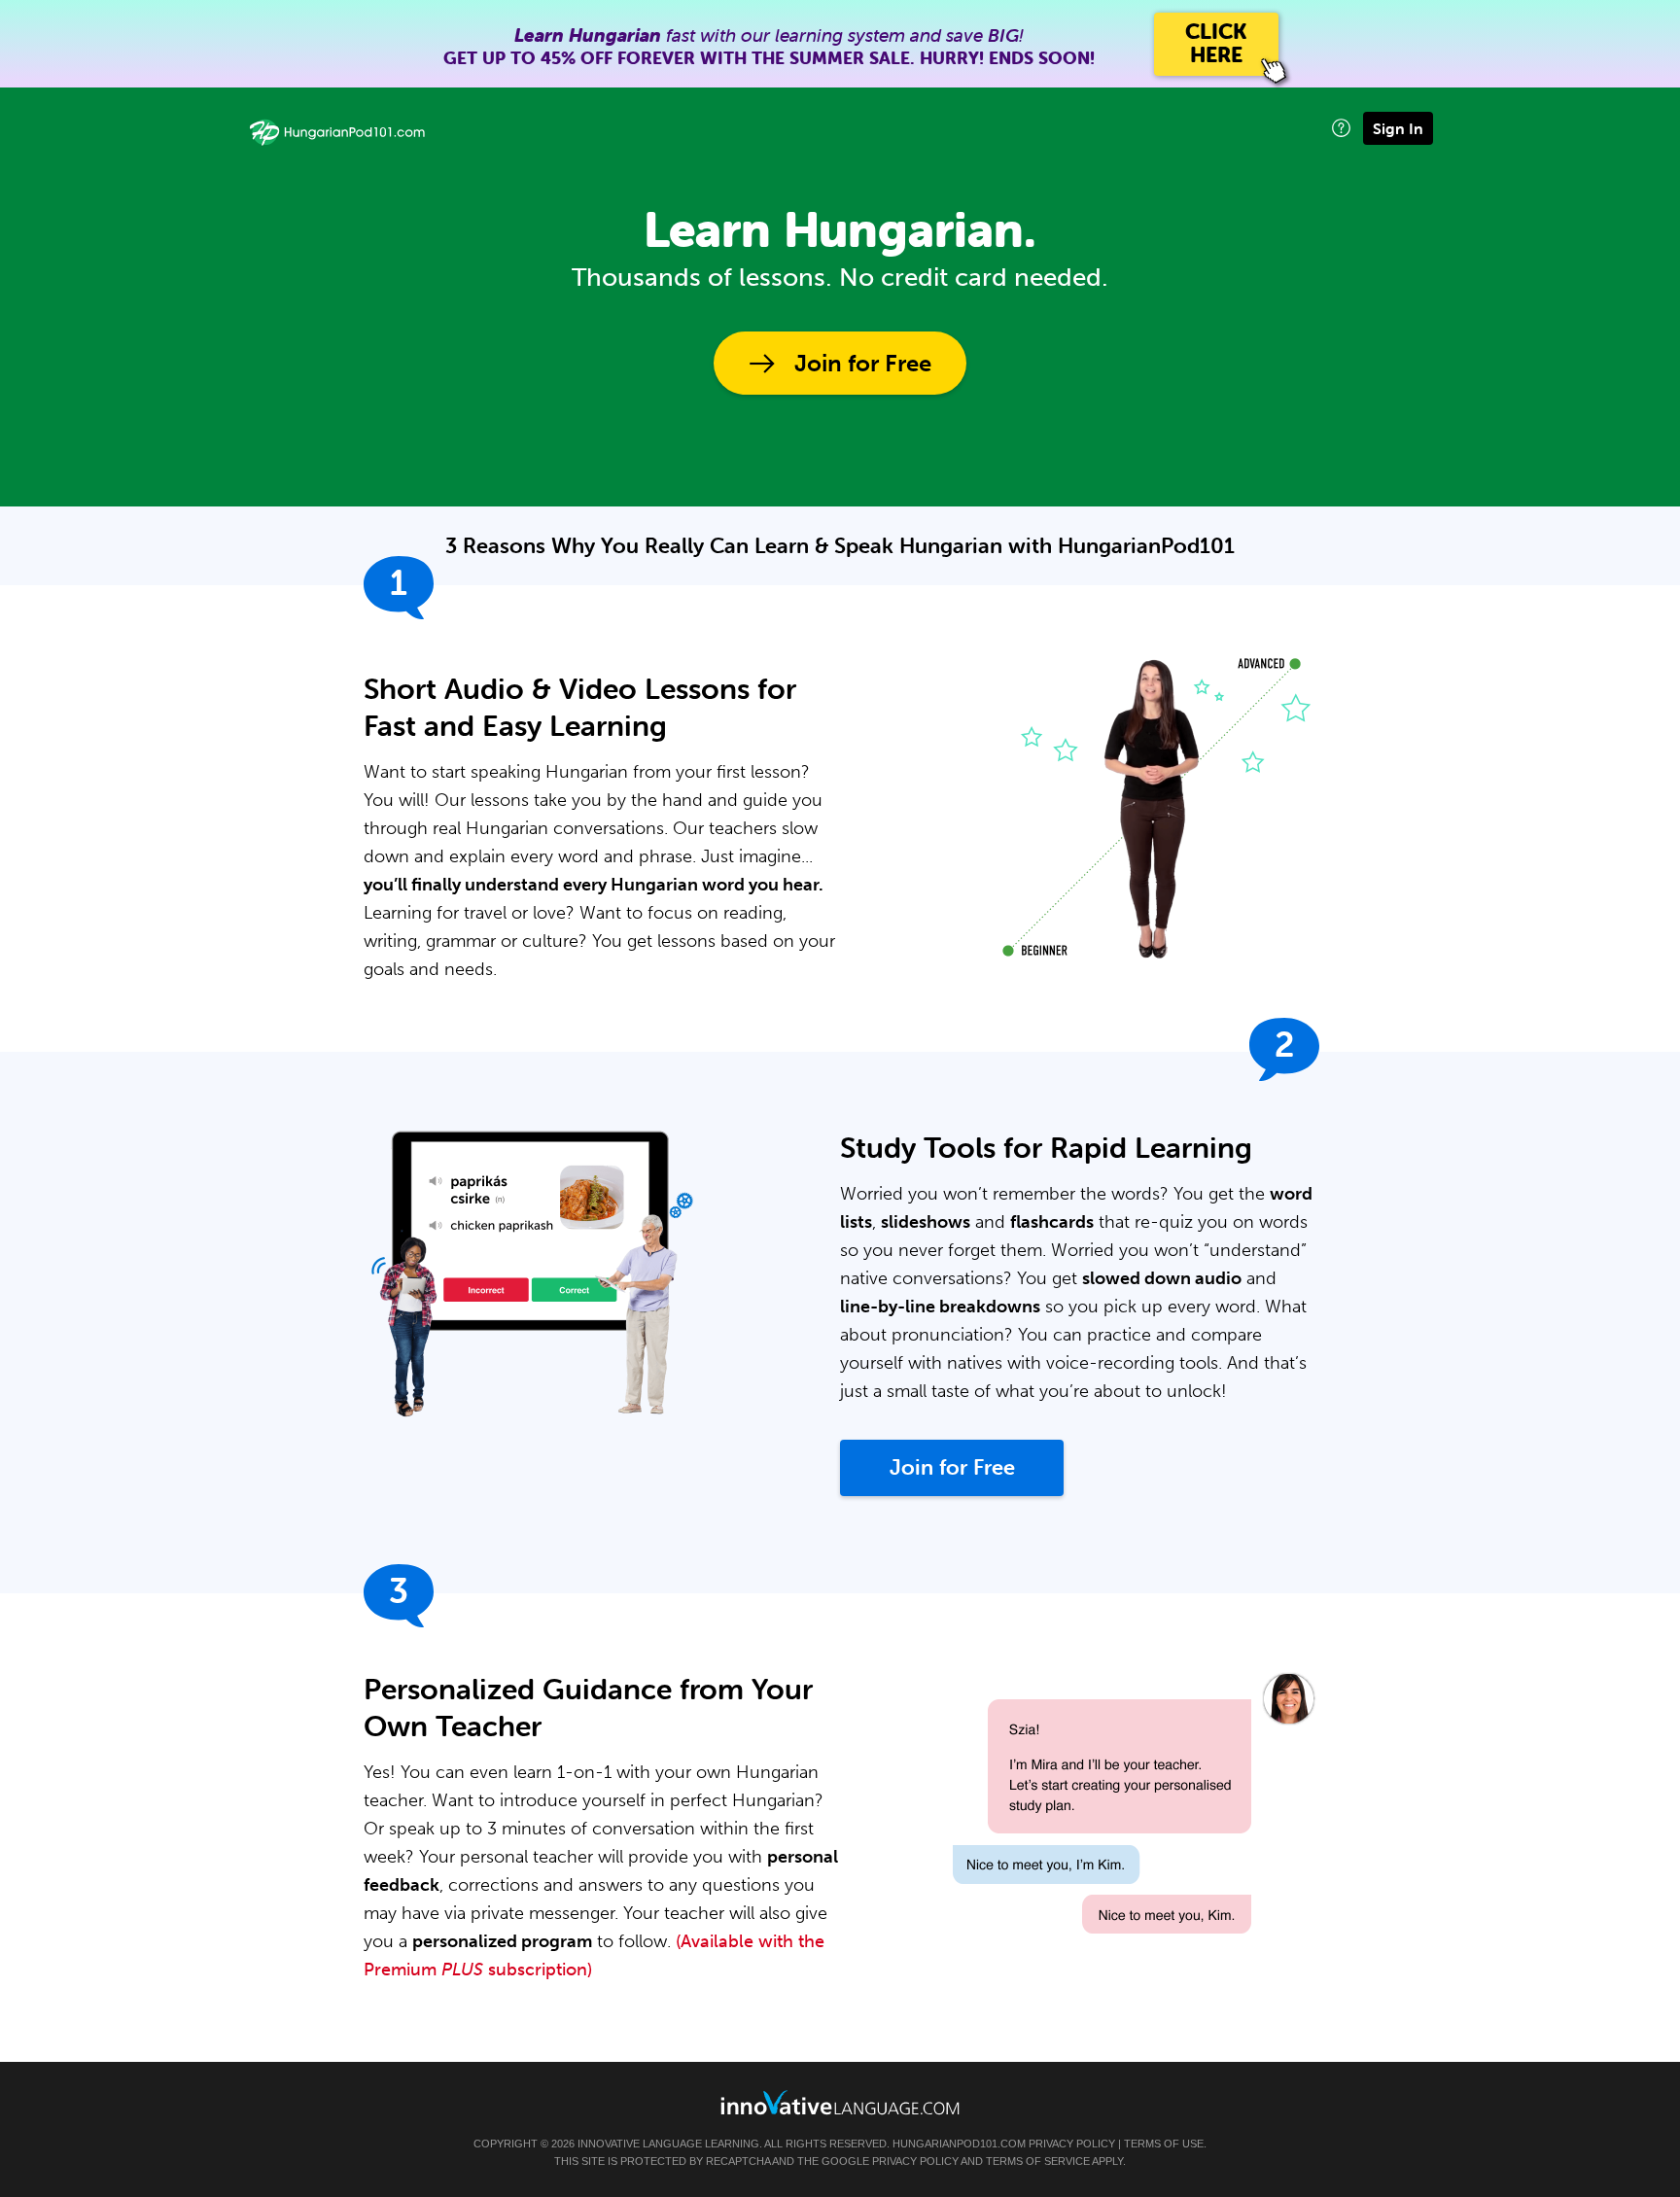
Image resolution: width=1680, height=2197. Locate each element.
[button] (1341, 128)
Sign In (1398, 128)
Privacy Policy (1072, 2144)
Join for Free (863, 363)
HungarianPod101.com (959, 2144)
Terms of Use (1164, 2144)
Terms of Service (1038, 2161)
